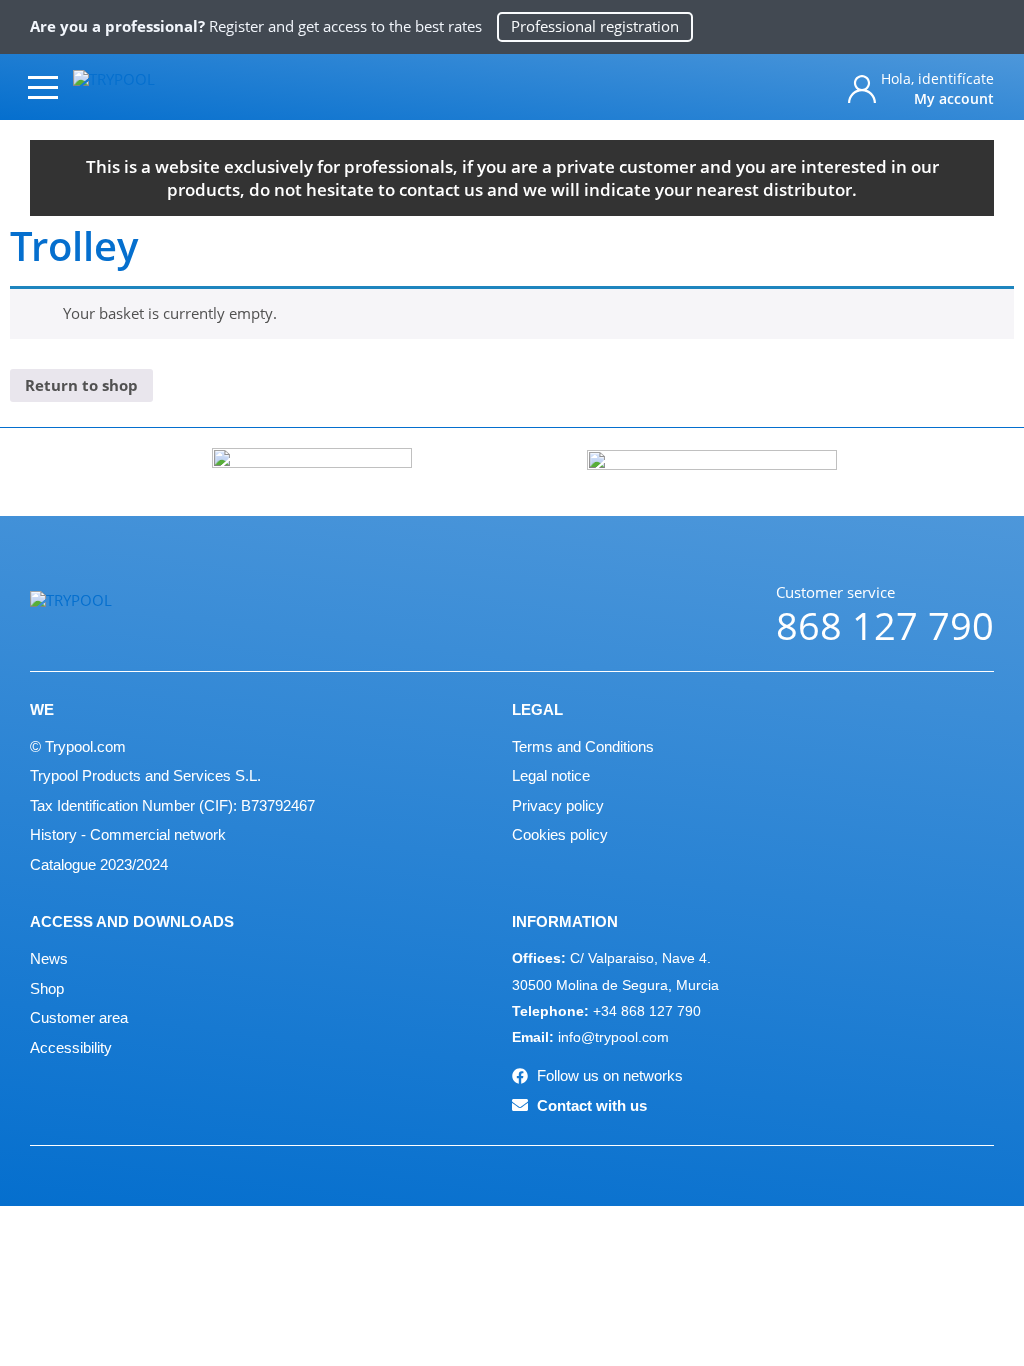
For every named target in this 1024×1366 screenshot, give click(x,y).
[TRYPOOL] (158, 86)
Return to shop (81, 385)
